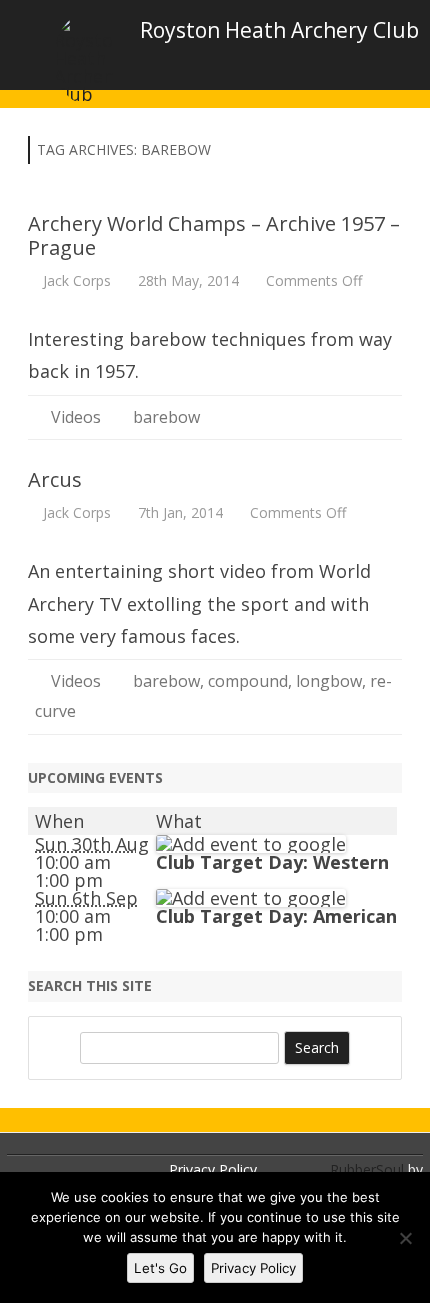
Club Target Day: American (276, 916)
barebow (166, 417)
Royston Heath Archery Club (279, 30)
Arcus (55, 479)
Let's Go (160, 1268)
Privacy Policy (213, 1169)
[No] (405, 1238)
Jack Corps (77, 280)
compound (248, 681)
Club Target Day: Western (272, 862)
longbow (329, 681)
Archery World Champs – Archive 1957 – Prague (214, 235)
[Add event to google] (251, 844)
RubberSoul (367, 1169)
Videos (76, 417)
